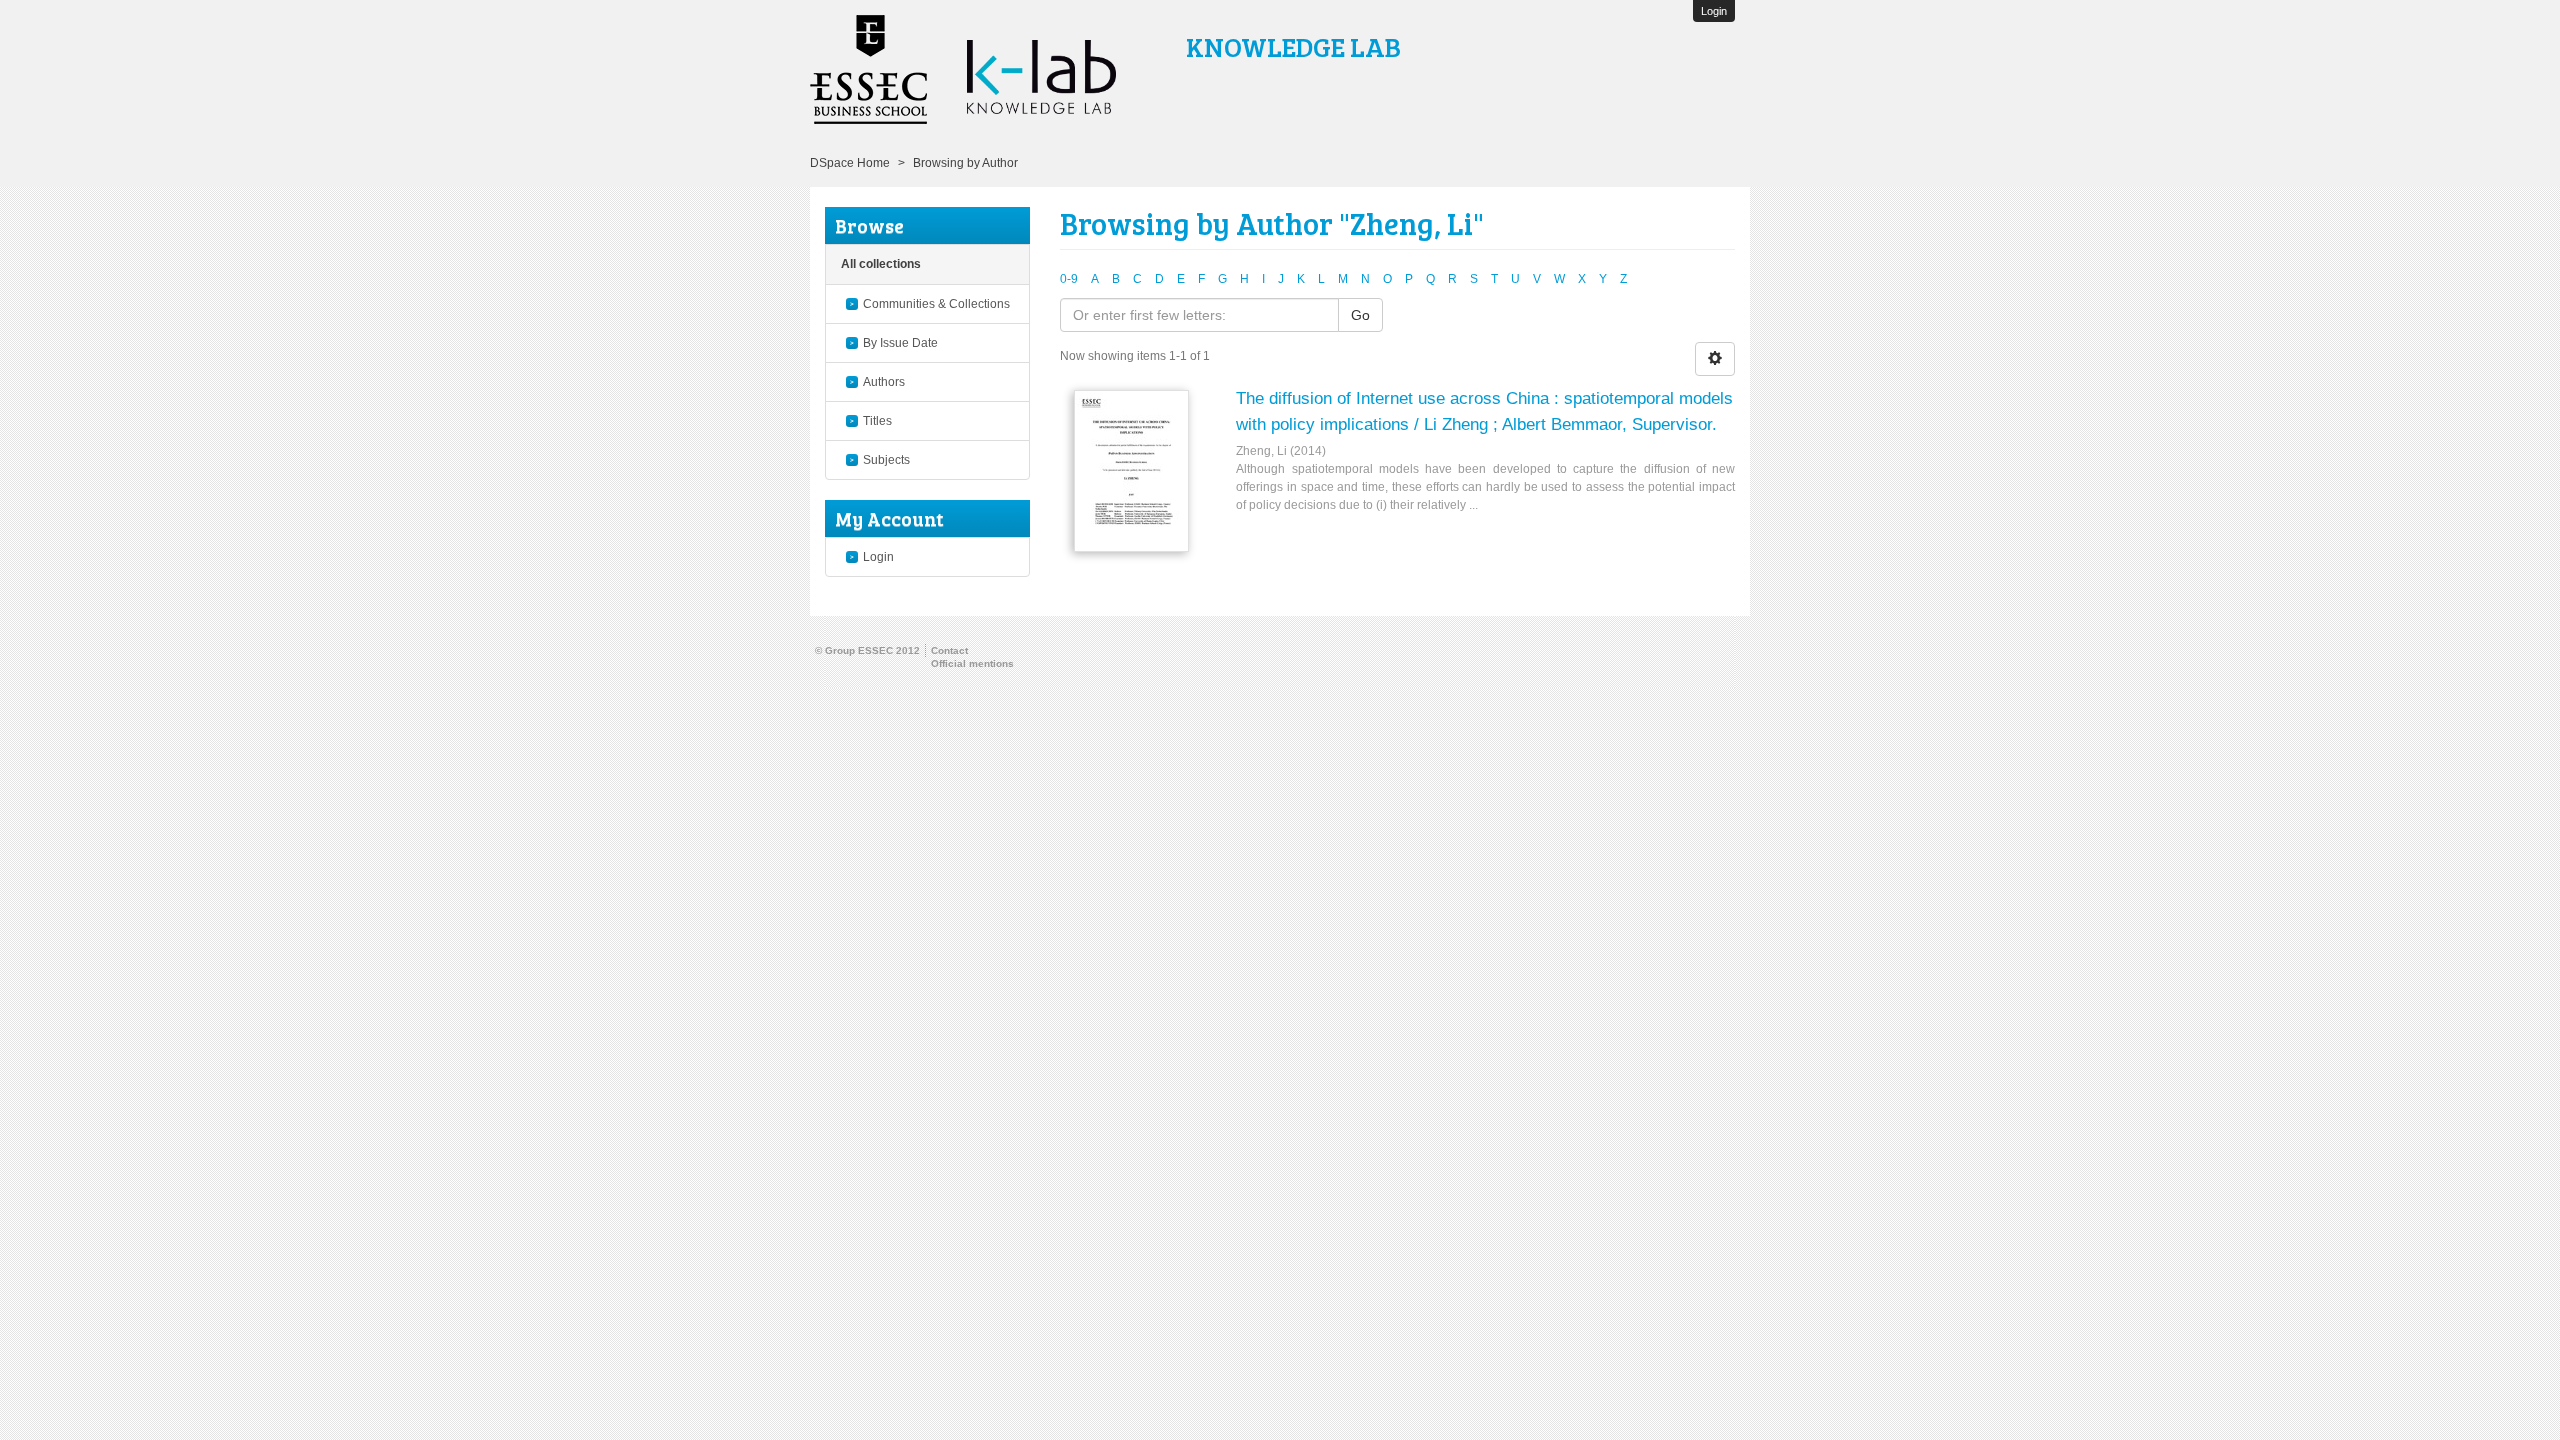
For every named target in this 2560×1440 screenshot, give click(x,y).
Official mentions (972, 663)
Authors (884, 382)
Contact (949, 650)
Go (1360, 315)
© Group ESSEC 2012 (867, 650)
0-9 (1069, 279)
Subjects (886, 460)
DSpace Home (850, 163)
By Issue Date (900, 343)
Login (878, 557)
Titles (877, 421)
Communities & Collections (936, 304)
